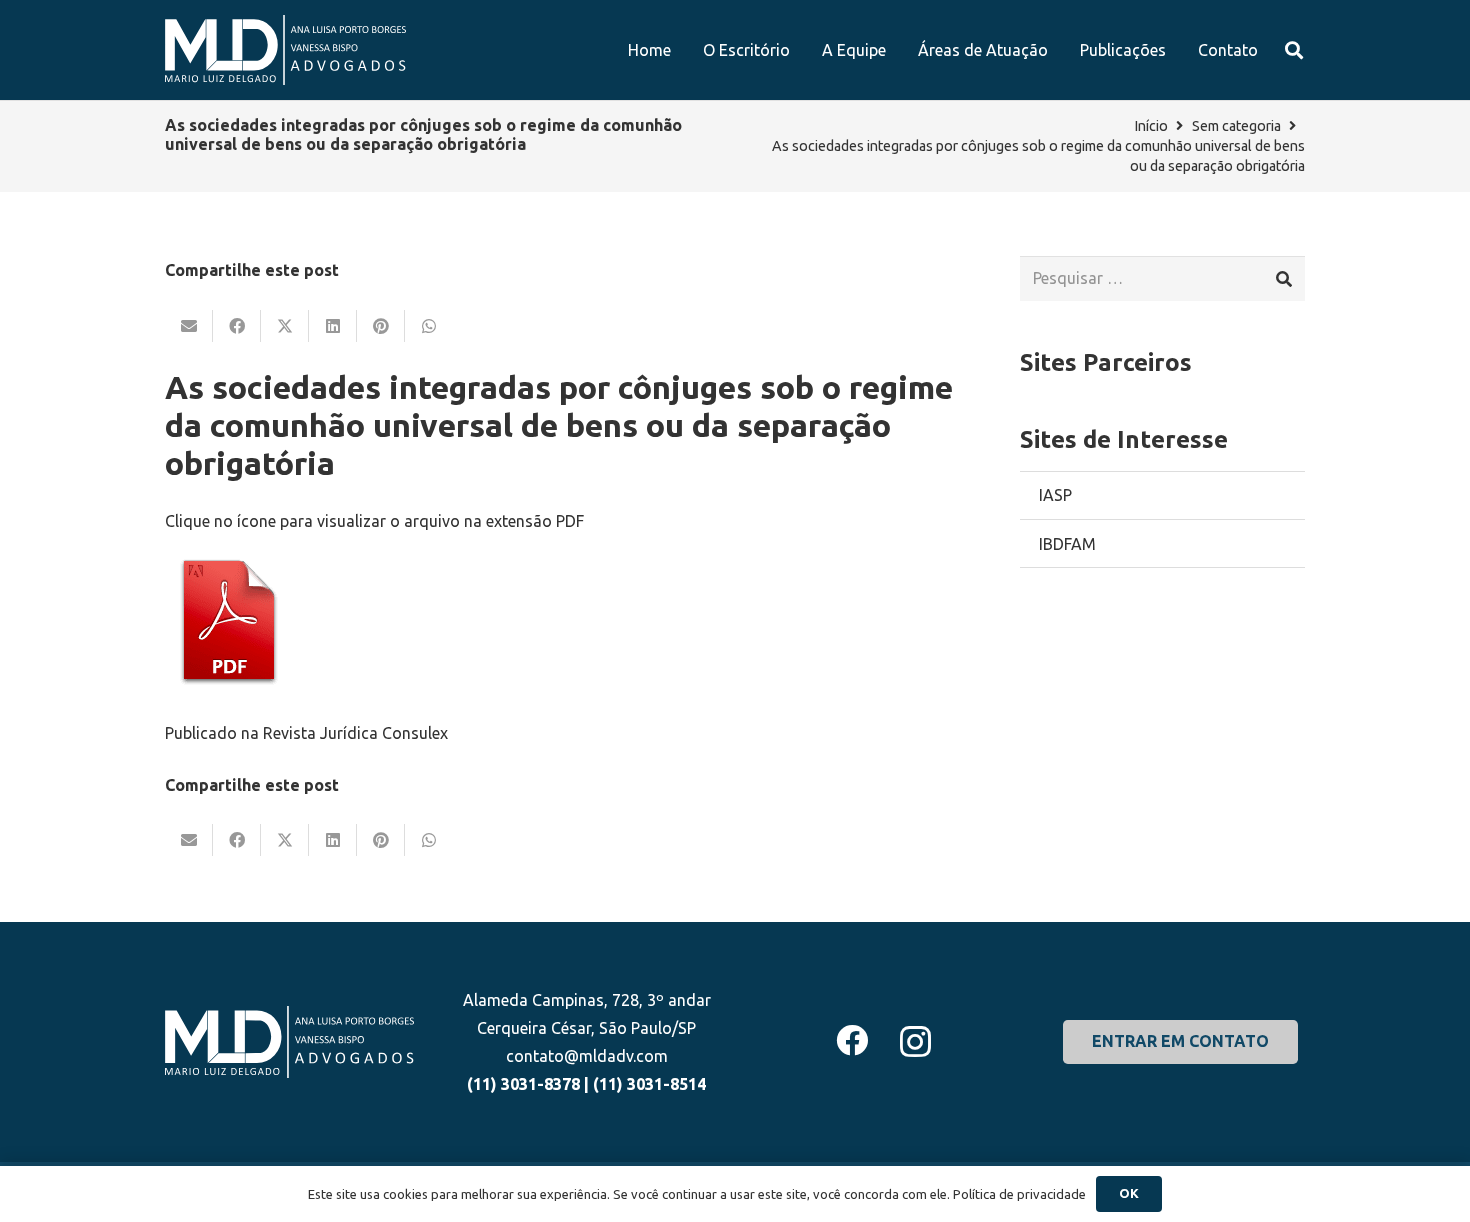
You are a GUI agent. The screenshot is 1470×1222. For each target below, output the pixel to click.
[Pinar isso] (381, 326)
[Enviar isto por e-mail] (189, 326)
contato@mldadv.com (587, 1056)
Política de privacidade (1019, 1194)
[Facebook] (852, 1040)
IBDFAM (1067, 544)
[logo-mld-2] (285, 50)
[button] (1294, 50)
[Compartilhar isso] (237, 326)
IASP (1055, 495)
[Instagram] (915, 1041)
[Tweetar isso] (285, 326)
